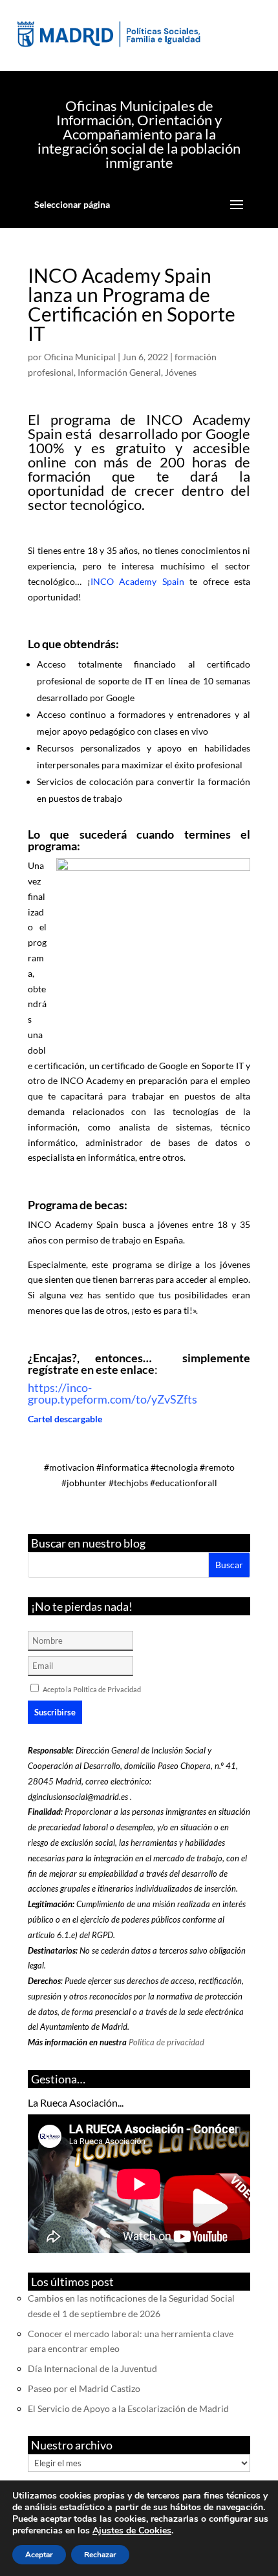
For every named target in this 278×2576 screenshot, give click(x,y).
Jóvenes (181, 372)
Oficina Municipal (80, 357)
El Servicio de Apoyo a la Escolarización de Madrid (128, 2408)
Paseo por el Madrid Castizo (84, 2388)
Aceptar (39, 2555)
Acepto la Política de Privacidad (92, 1689)
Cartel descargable (65, 1419)
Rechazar (100, 2555)
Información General (119, 372)
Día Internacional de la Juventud (92, 2368)
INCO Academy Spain (137, 581)
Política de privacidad (166, 2042)
